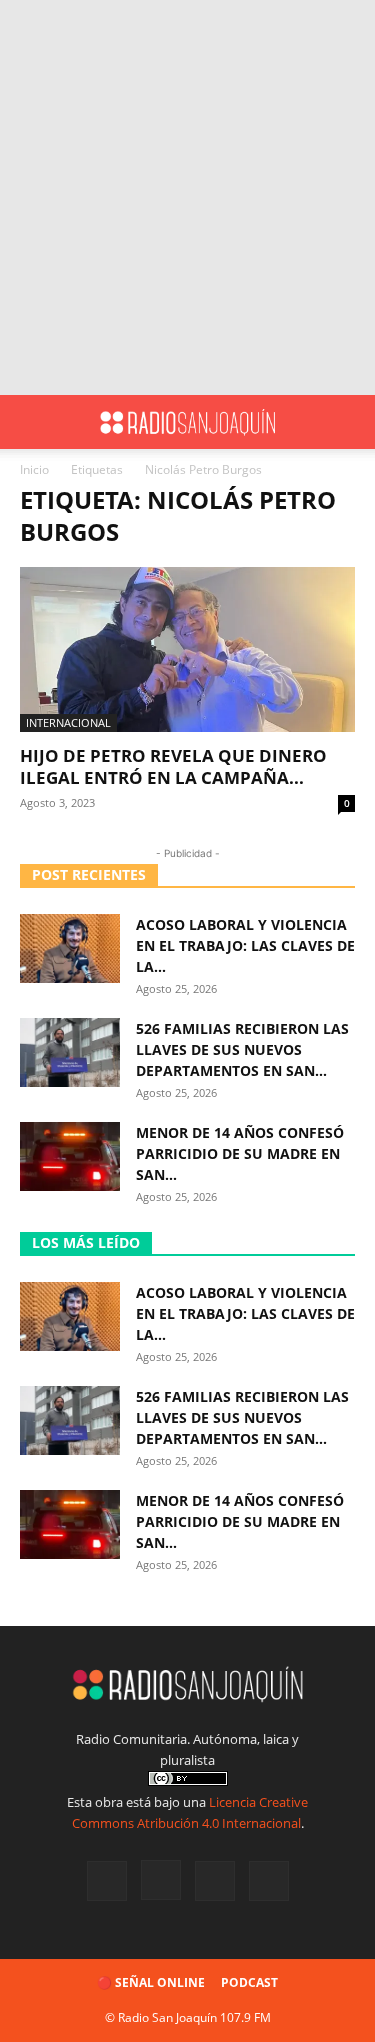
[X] (215, 1881)
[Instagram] (161, 1880)
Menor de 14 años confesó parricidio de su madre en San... (240, 1153)
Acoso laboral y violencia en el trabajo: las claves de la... (245, 945)
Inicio (34, 469)
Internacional (68, 722)
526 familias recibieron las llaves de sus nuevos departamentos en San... (242, 1049)
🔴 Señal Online (151, 1982)
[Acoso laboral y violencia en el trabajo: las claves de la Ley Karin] (70, 948)
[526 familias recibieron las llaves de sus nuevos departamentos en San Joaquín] (70, 1052)
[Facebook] (107, 1881)
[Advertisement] (187, 197)
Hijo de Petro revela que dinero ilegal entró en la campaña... (173, 766)
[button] (34, 422)
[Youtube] (269, 1881)
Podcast (249, 1982)
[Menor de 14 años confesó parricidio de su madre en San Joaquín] (70, 1156)
